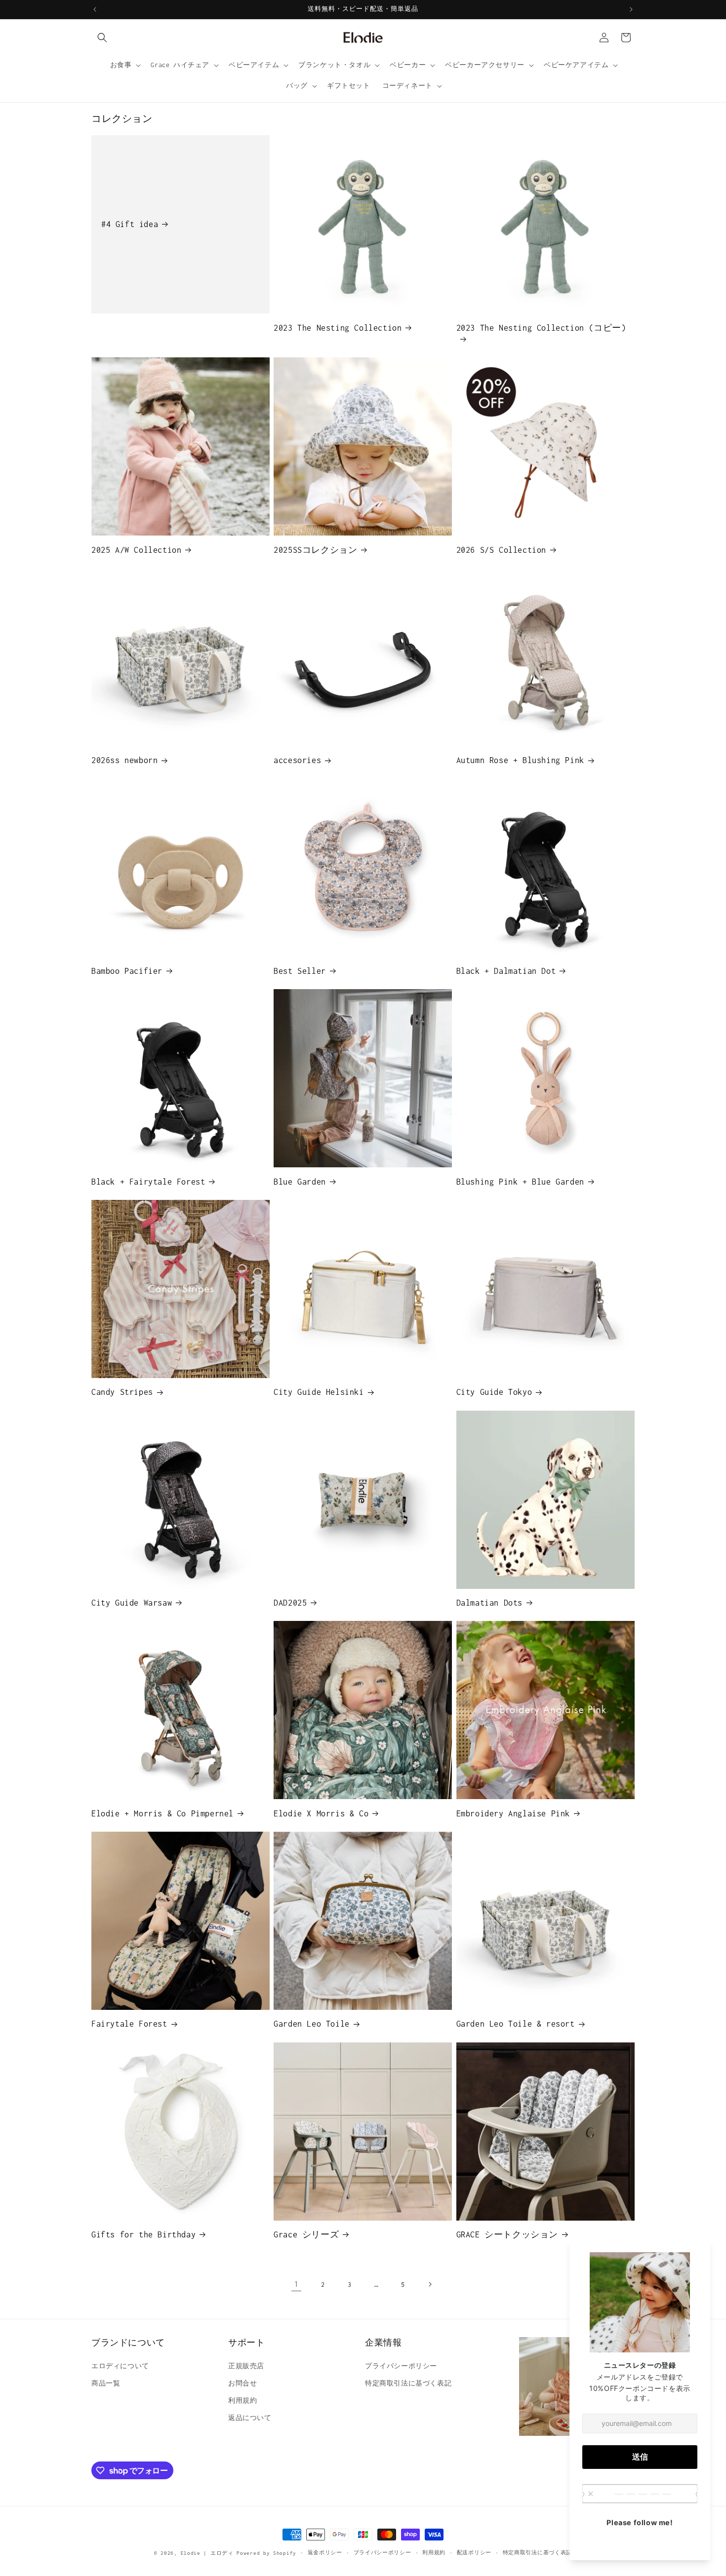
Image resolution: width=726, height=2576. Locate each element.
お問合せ (242, 2383)
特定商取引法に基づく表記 (408, 2383)
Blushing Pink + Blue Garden (520, 1182)
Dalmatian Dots (489, 1603)
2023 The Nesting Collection (338, 328)
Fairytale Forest (129, 2024)
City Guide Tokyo (494, 1392)
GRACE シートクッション (507, 2234)
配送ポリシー (474, 2553)
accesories (297, 760)
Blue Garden (300, 1182)
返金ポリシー (325, 2553)
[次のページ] (430, 2284)
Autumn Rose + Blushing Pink (520, 760)
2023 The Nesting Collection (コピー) (541, 328)
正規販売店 (246, 2366)
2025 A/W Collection (136, 550)
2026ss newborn (124, 760)
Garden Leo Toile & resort (516, 2024)
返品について (250, 2418)
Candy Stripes (122, 1392)
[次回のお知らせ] (631, 9)
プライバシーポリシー (401, 2366)
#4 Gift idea (130, 224)
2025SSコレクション (315, 550)
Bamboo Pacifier (127, 971)
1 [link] (297, 2284)
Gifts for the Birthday (143, 2234)
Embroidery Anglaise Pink (513, 1813)
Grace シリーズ (306, 2234)
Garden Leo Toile (312, 2024)
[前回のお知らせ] (95, 9)
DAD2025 (290, 1603)
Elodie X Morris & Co (321, 1813)
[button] (102, 38)
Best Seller (300, 971)
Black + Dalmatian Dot (506, 971)
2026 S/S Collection (501, 550)
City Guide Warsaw (132, 1603)
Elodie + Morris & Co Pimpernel (162, 1813)
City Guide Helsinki (319, 1392)
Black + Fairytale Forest (148, 1182)
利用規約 (242, 2401)
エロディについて (120, 2366)
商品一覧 (106, 2383)
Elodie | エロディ (207, 2553)
